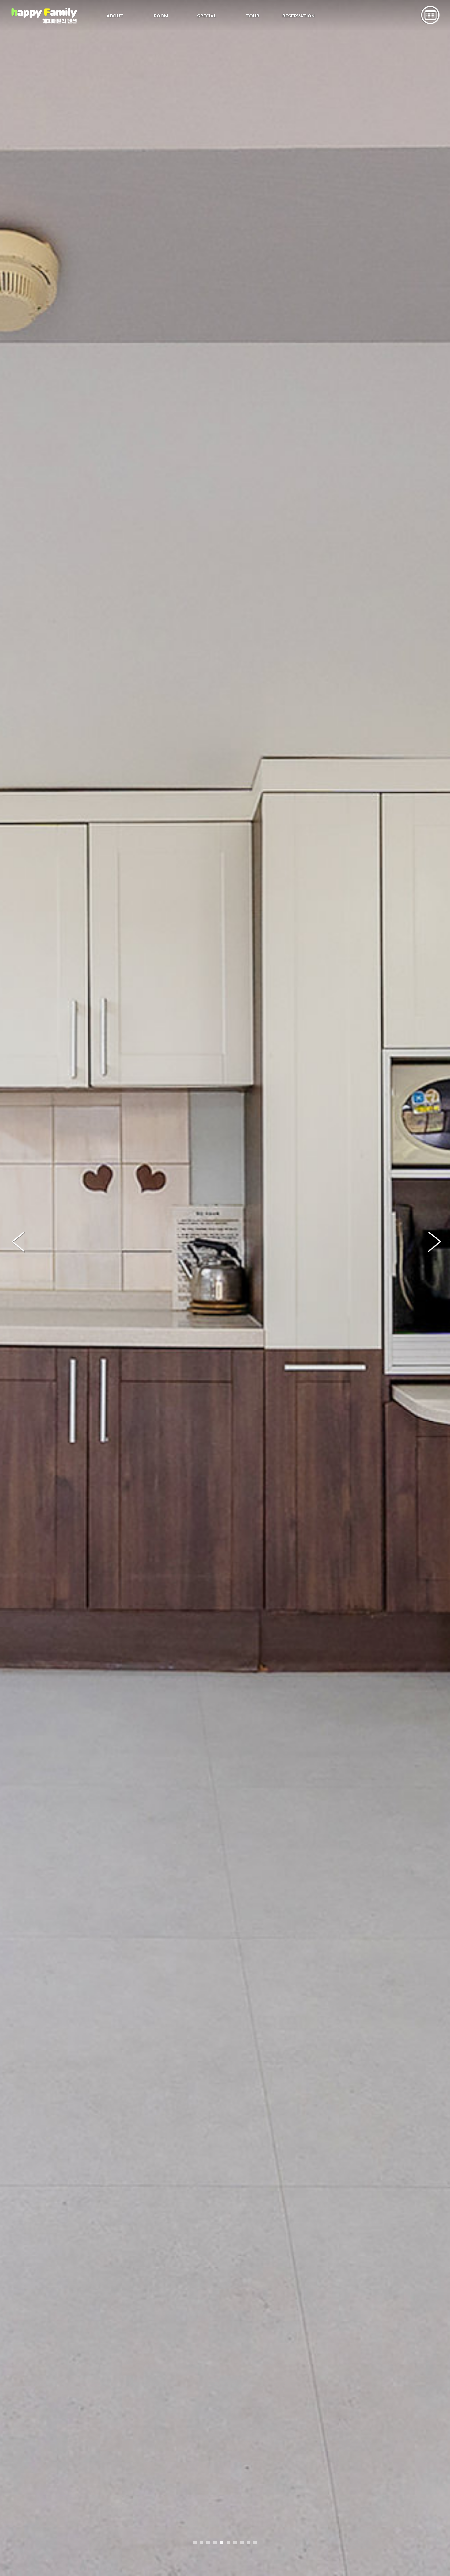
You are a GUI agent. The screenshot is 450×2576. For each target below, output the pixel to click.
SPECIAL (207, 16)
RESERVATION (298, 16)
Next (437, 1245)
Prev (21, 1245)
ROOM (161, 16)
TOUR (253, 16)
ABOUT (115, 16)
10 (255, 2543)
